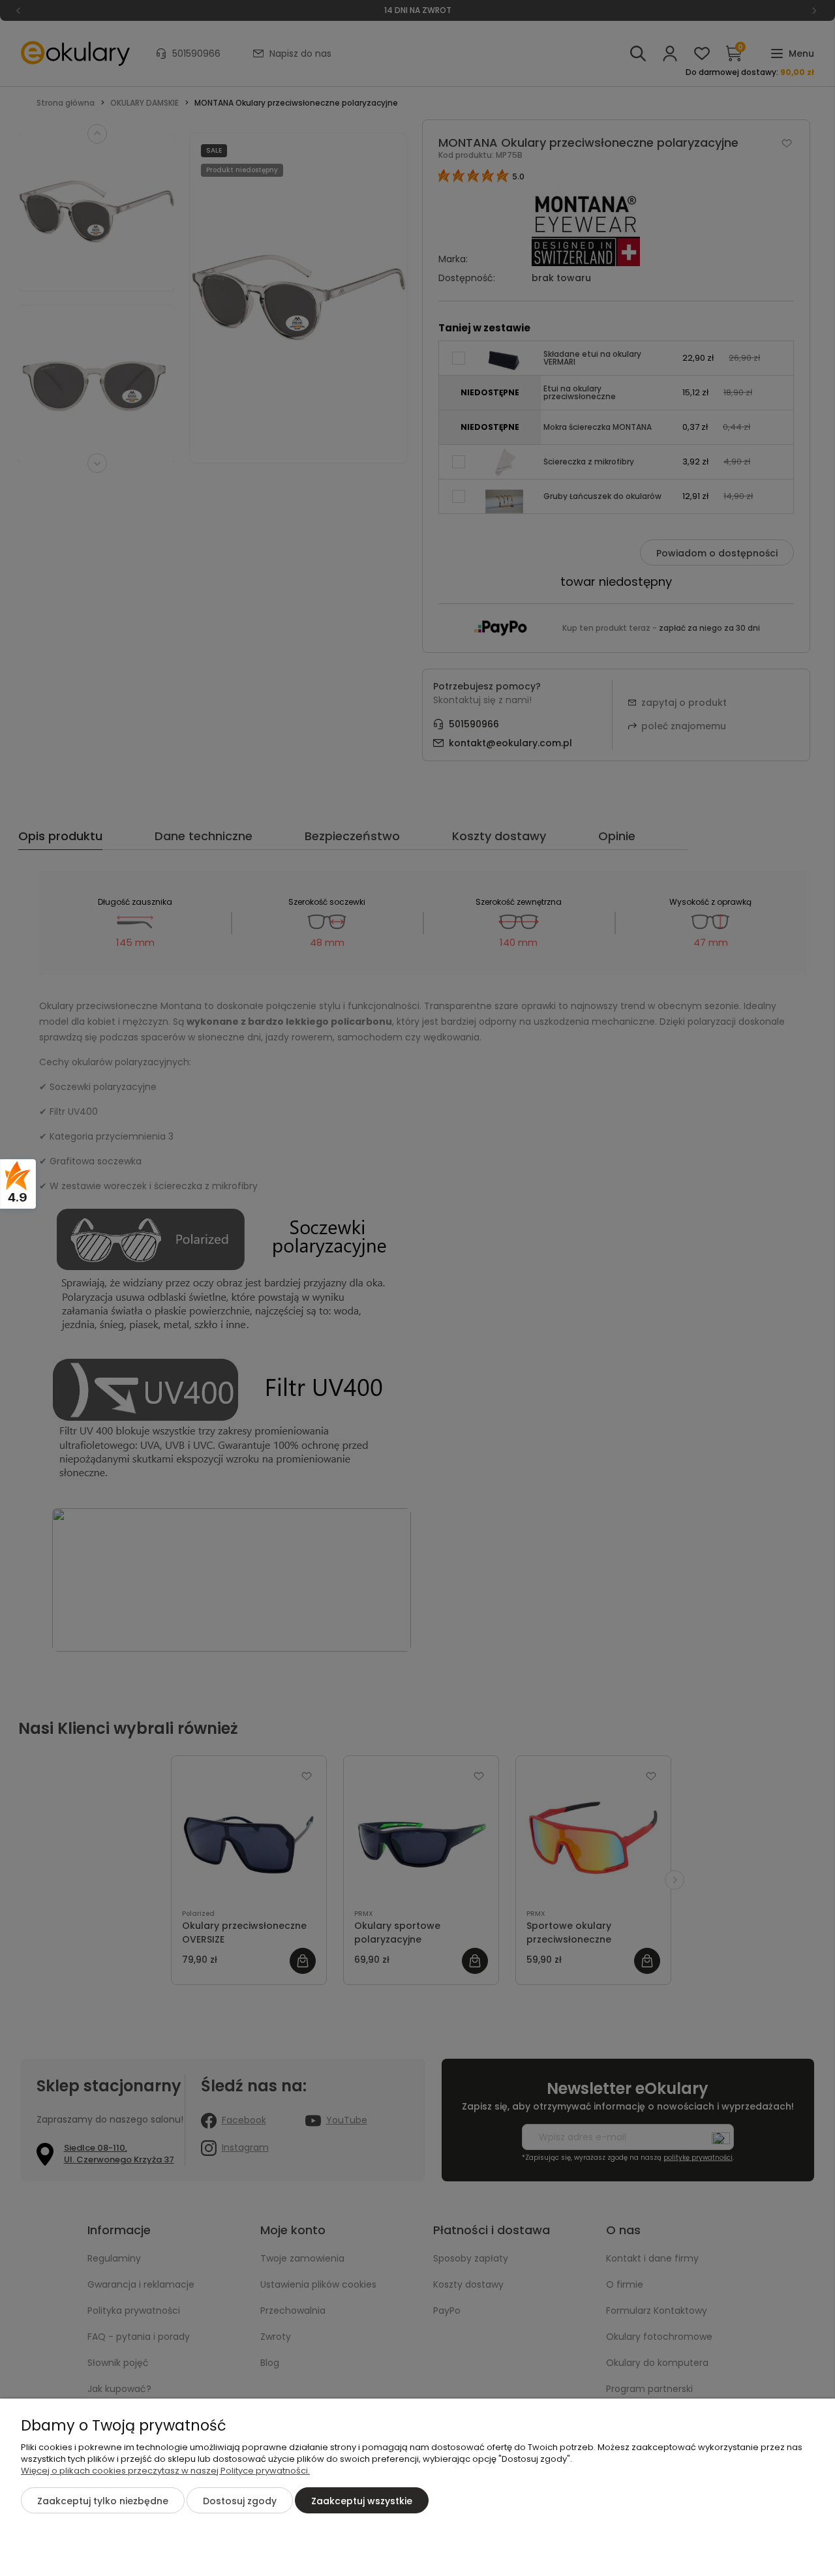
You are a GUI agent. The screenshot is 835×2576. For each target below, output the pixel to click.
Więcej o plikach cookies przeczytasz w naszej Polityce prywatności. (165, 2471)
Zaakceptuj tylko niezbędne (103, 2501)
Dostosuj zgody (240, 2501)
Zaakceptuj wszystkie (362, 2501)
